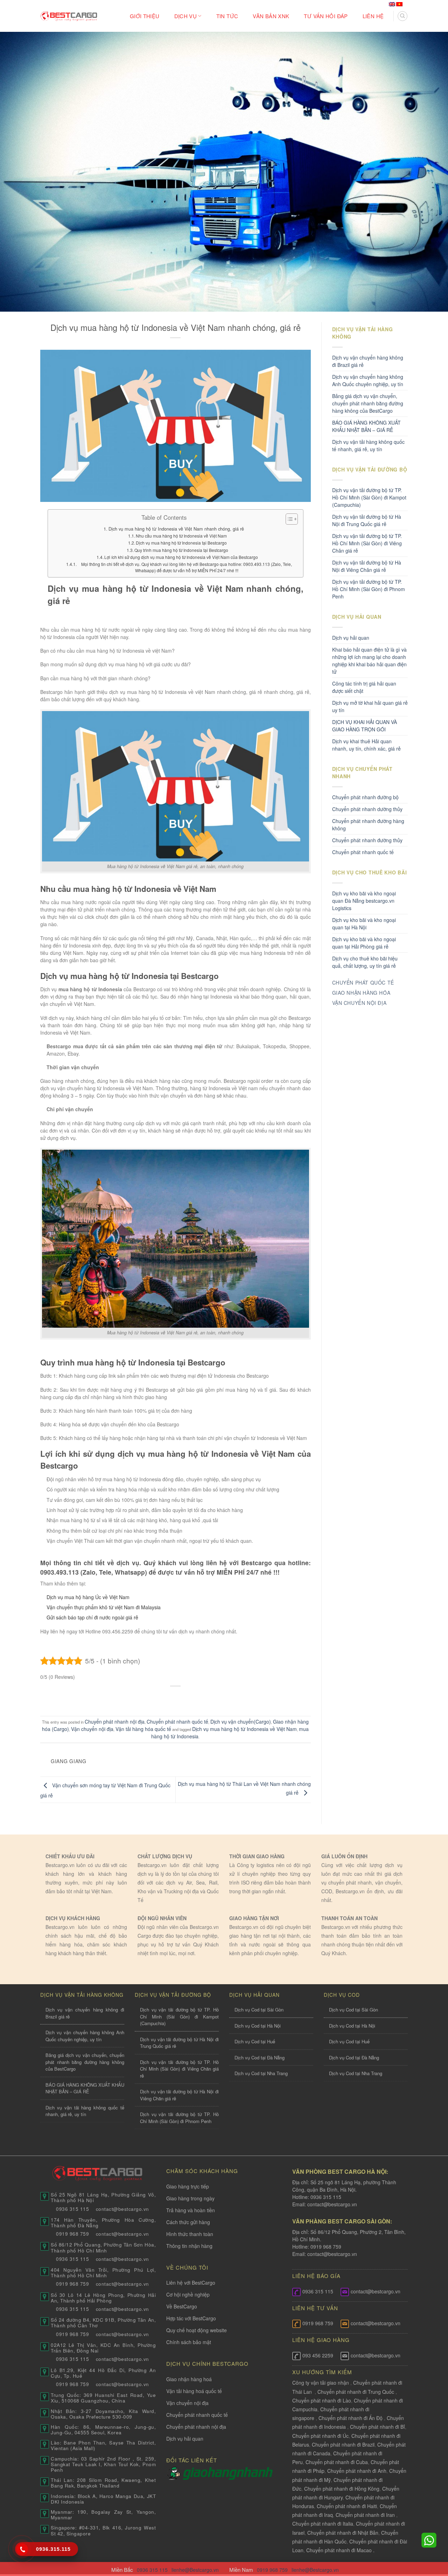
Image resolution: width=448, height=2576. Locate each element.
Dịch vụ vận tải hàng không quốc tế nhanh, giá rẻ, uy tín (368, 445)
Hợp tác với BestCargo (191, 2318)
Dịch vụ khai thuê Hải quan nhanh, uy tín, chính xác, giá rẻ (366, 745)
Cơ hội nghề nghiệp (188, 2294)
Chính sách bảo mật (189, 2342)
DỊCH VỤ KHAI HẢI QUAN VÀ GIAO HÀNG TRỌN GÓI (365, 726)
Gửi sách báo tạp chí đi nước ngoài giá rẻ (92, 1617)
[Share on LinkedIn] (202, 1698)
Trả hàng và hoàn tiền (191, 2210)
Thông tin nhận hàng (189, 2246)
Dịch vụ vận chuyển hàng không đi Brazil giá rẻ (368, 361)
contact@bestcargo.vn (331, 2204)
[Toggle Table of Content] (288, 519)
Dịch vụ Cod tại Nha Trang (261, 2073)
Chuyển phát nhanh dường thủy (367, 809)
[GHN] (228, 2473)
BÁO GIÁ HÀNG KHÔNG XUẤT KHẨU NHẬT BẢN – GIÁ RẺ (366, 426)
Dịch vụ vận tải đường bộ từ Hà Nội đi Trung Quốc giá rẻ (367, 520)
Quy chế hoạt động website (197, 2330)
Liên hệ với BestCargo (191, 2283)
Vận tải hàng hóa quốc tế (143, 1729)
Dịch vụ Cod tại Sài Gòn (259, 2010)
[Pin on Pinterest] (189, 1698)
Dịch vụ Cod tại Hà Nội (258, 2026)
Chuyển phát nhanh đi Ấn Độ (351, 2418)
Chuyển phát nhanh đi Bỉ (377, 2427)
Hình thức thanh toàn (190, 2234)
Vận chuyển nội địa (92, 1729)
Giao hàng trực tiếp (188, 2186)
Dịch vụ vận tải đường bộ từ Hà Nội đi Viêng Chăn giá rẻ (367, 566)
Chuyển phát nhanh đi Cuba (337, 2462)
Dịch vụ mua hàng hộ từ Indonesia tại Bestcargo (181, 543)
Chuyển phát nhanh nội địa (115, 1722)
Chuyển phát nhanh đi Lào (322, 2400)
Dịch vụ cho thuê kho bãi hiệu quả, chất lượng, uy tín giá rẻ (365, 962)
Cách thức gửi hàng (188, 2222)
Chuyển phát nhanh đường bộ (365, 797)
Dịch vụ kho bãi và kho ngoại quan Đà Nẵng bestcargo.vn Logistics (364, 901)
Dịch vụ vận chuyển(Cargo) (241, 1722)
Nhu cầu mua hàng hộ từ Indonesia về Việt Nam (181, 536)
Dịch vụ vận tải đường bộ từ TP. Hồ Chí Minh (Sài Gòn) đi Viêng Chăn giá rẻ (367, 543)
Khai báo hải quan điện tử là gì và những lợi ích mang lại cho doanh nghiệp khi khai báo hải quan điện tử (369, 661)
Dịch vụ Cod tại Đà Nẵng (260, 2057)
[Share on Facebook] (149, 1698)
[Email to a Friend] (176, 1698)
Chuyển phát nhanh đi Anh (357, 2471)
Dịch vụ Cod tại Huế (255, 2041)
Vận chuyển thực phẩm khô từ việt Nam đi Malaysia (104, 1607)
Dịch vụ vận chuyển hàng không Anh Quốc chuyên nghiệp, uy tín (368, 380)
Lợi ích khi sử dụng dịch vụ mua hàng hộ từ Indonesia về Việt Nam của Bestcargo (181, 557)
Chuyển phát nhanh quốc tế (177, 1722)
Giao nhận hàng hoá (189, 2379)
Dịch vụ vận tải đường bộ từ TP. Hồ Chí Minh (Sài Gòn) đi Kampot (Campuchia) (369, 497)
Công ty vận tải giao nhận (321, 2383)
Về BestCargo (182, 2306)
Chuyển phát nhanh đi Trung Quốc (356, 2392)
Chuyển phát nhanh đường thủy (367, 840)
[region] (357, 2520)
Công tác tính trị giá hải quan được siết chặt (364, 687)
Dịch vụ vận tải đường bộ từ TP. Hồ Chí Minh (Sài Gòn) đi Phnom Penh (369, 589)
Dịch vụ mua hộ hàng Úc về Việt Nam (88, 1597)
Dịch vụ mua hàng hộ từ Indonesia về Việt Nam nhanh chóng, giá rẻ (176, 529)
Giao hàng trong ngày (190, 2198)
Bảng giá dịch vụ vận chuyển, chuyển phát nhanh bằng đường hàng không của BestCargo (368, 403)
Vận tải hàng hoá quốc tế (194, 2391)
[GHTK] (174, 2473)
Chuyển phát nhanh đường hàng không (368, 825)
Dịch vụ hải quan (351, 638)
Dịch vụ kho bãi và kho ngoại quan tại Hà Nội (364, 924)
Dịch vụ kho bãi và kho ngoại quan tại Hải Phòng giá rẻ (364, 943)
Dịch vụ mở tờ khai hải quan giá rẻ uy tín (370, 706)
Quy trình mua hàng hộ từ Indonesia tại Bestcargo (181, 550)
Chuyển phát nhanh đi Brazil (343, 2444)
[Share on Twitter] (162, 1698)
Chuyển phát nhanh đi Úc (320, 2436)
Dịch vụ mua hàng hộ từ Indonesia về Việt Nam (244, 1729)
